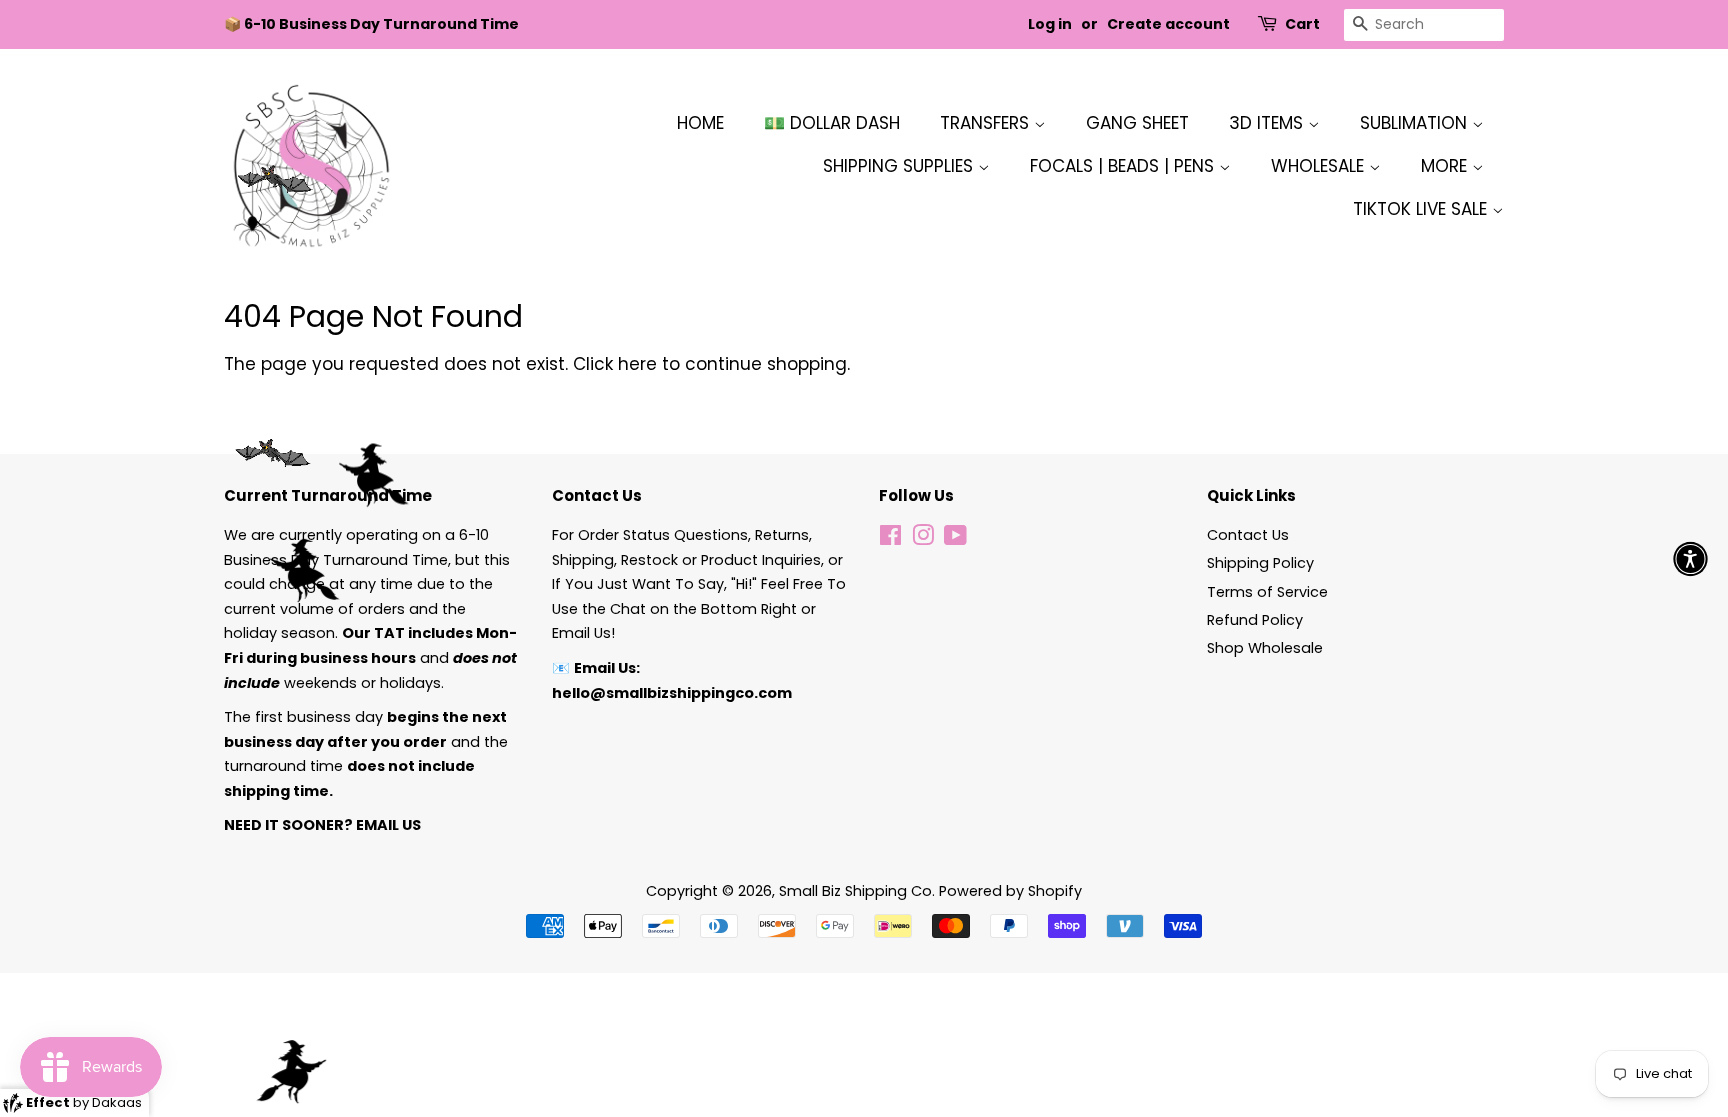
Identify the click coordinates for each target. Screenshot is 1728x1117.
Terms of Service (1267, 592)
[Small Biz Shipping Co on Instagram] (923, 539)
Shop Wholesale (1265, 648)
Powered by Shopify (1010, 891)
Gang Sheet (1137, 123)
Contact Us (1248, 535)
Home (700, 123)
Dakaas (117, 1102)
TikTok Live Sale (1422, 209)
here (637, 364)
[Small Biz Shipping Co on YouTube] (955, 539)
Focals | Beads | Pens (1124, 166)
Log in (1050, 24)
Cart (1302, 24)
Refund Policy (1255, 620)
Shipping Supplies (900, 166)
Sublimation (1416, 123)
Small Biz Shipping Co (855, 891)
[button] (1690, 558)
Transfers (987, 123)
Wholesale (1320, 166)
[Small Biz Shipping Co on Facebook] (890, 539)
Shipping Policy (1260, 563)
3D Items (1268, 123)
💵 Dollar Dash (832, 123)
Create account (1168, 24)
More (1446, 166)
